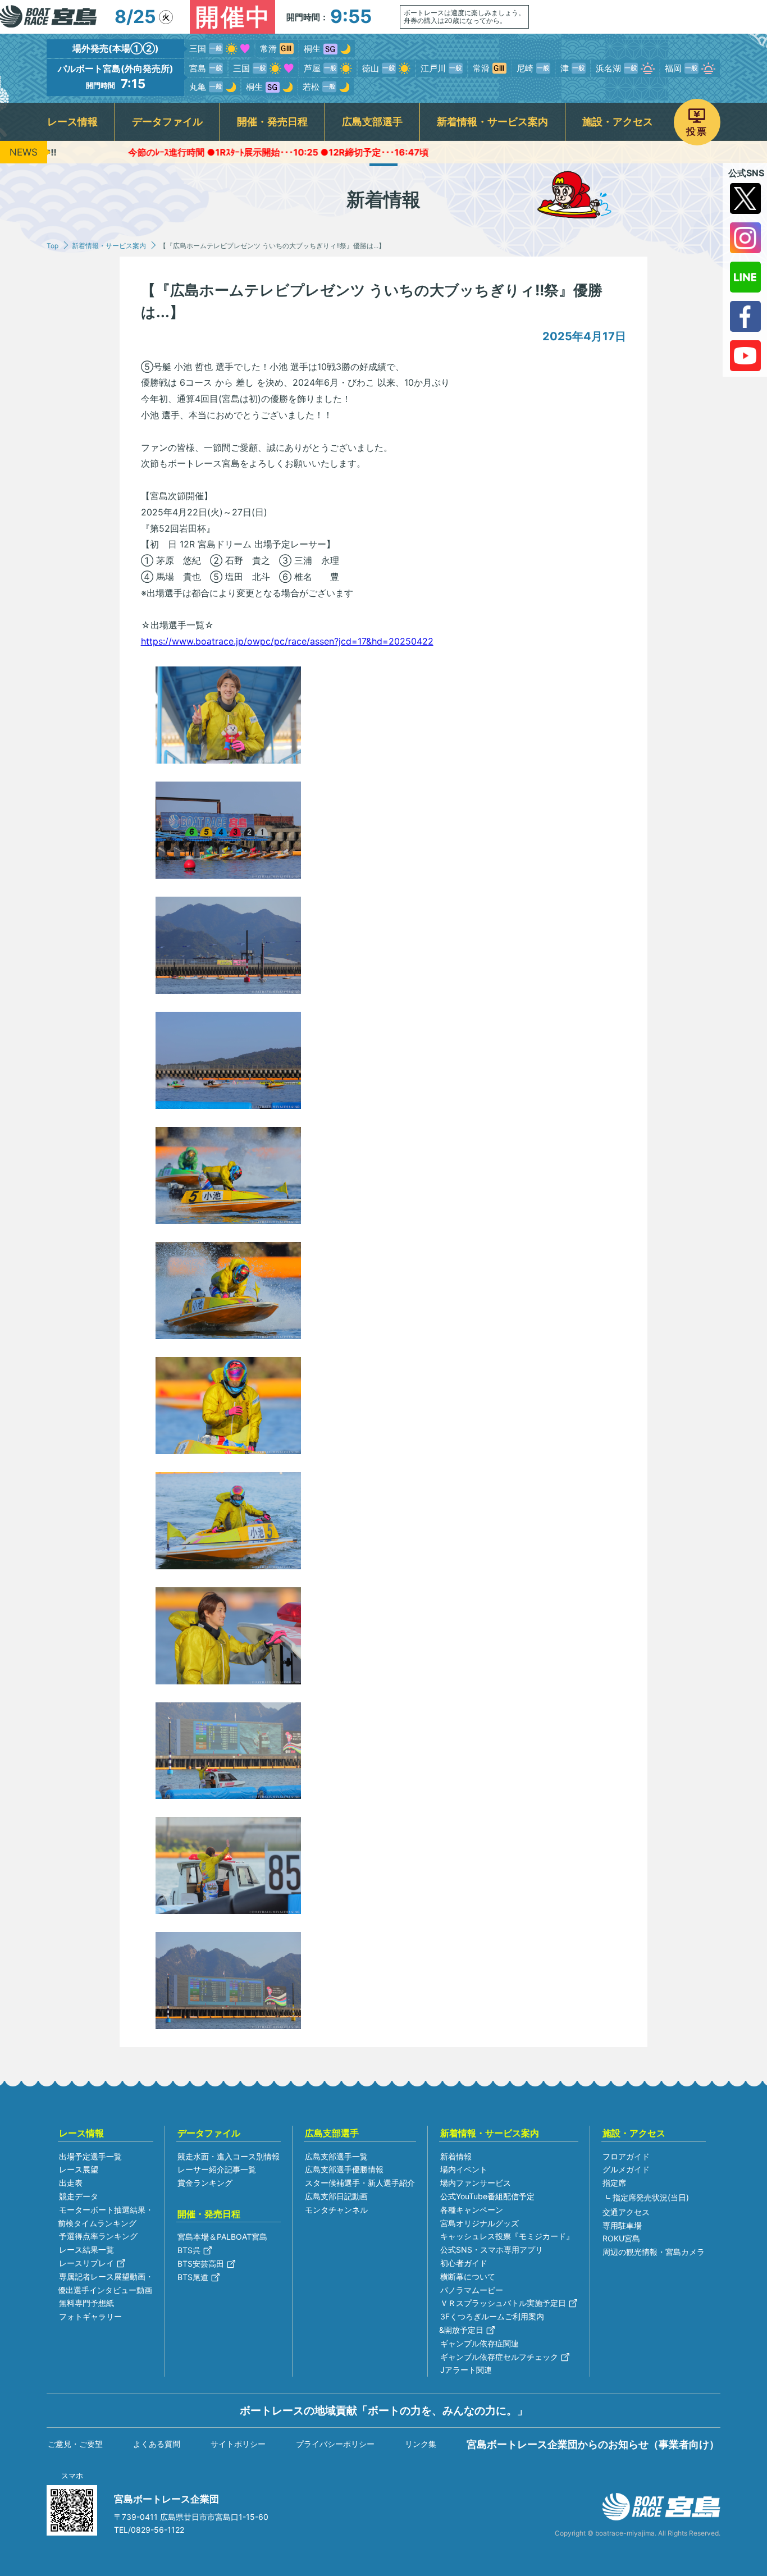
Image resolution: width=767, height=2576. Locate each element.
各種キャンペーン (472, 2210)
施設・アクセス (618, 122)
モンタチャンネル (336, 2210)
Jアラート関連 (466, 2370)
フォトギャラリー (90, 2316)
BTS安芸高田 (201, 2264)
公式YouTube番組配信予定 (487, 2196)
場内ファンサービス (476, 2183)
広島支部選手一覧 (336, 2156)
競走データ (79, 2196)
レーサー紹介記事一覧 (217, 2169)
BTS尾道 (193, 2277)
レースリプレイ (86, 2263)
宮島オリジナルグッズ (480, 2223)
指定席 (614, 2183)
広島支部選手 (372, 122)
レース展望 (79, 2169)
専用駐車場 (622, 2225)
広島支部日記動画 (336, 2196)
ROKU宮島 (621, 2238)
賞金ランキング (205, 2183)
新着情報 (456, 2156)
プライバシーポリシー (335, 2444)
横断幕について (468, 2276)
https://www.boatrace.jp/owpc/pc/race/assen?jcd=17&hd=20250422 (287, 641)
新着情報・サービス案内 (492, 122)
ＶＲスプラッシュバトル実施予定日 (503, 2303)
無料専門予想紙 (86, 2303)
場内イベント (464, 2169)
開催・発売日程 (272, 122)
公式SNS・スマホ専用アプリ (492, 2250)
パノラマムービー (472, 2290)
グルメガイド (626, 2169)
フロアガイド (626, 2156)
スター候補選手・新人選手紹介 (360, 2183)
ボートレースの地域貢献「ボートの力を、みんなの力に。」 (384, 2410)
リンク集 (421, 2444)
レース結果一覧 (86, 2250)
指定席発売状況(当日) (651, 2197)
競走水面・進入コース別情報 (229, 2156)
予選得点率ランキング (98, 2236)
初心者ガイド (464, 2263)
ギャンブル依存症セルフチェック (499, 2357)
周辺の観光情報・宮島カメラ (654, 2252)
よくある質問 (157, 2444)
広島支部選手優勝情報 (344, 2169)
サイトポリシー (238, 2444)
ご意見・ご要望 (75, 2444)
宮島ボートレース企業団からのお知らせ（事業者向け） (593, 2444)
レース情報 (72, 122)
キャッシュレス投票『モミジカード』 (507, 2236)
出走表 (71, 2183)
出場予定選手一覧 (90, 2156)
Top (52, 246)
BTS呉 (189, 2250)
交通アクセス (626, 2212)
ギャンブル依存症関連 (480, 2343)
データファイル (167, 122)
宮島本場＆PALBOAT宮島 (222, 2237)
